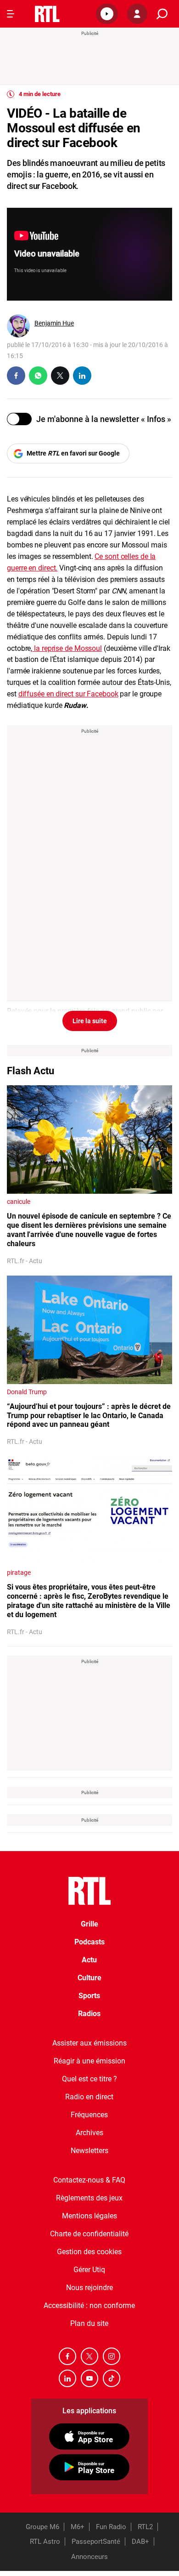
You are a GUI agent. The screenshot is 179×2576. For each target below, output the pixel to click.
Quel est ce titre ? (89, 2079)
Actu (89, 1960)
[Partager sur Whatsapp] (38, 376)
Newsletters (89, 2151)
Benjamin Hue (54, 323)
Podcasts (89, 1942)
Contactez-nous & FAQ (89, 2180)
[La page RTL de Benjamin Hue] (18, 326)
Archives (89, 2133)
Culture (89, 1978)
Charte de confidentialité (89, 2234)
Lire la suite (90, 1021)
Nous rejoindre (89, 2288)
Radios (89, 2014)
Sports (89, 1996)
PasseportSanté (96, 2542)
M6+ (78, 2527)
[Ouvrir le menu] (11, 14)
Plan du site (89, 2323)
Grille (89, 1924)
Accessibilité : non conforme (89, 2305)
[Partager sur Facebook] (16, 376)
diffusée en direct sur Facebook (68, 694)
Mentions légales (89, 2216)
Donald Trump (27, 1392)
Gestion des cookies (89, 2252)
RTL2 (145, 2527)
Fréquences (89, 2115)
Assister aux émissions (89, 2043)
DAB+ (140, 2542)
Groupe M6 (42, 2527)
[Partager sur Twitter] (60, 376)
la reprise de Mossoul (67, 648)
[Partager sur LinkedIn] (82, 376)
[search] (162, 14)
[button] (107, 14)
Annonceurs (89, 2557)
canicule (19, 1202)
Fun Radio (111, 2527)
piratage (19, 1573)
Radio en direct (89, 2097)
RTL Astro (45, 2542)
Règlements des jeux (89, 2198)
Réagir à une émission (89, 2061)
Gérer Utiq (89, 2270)
